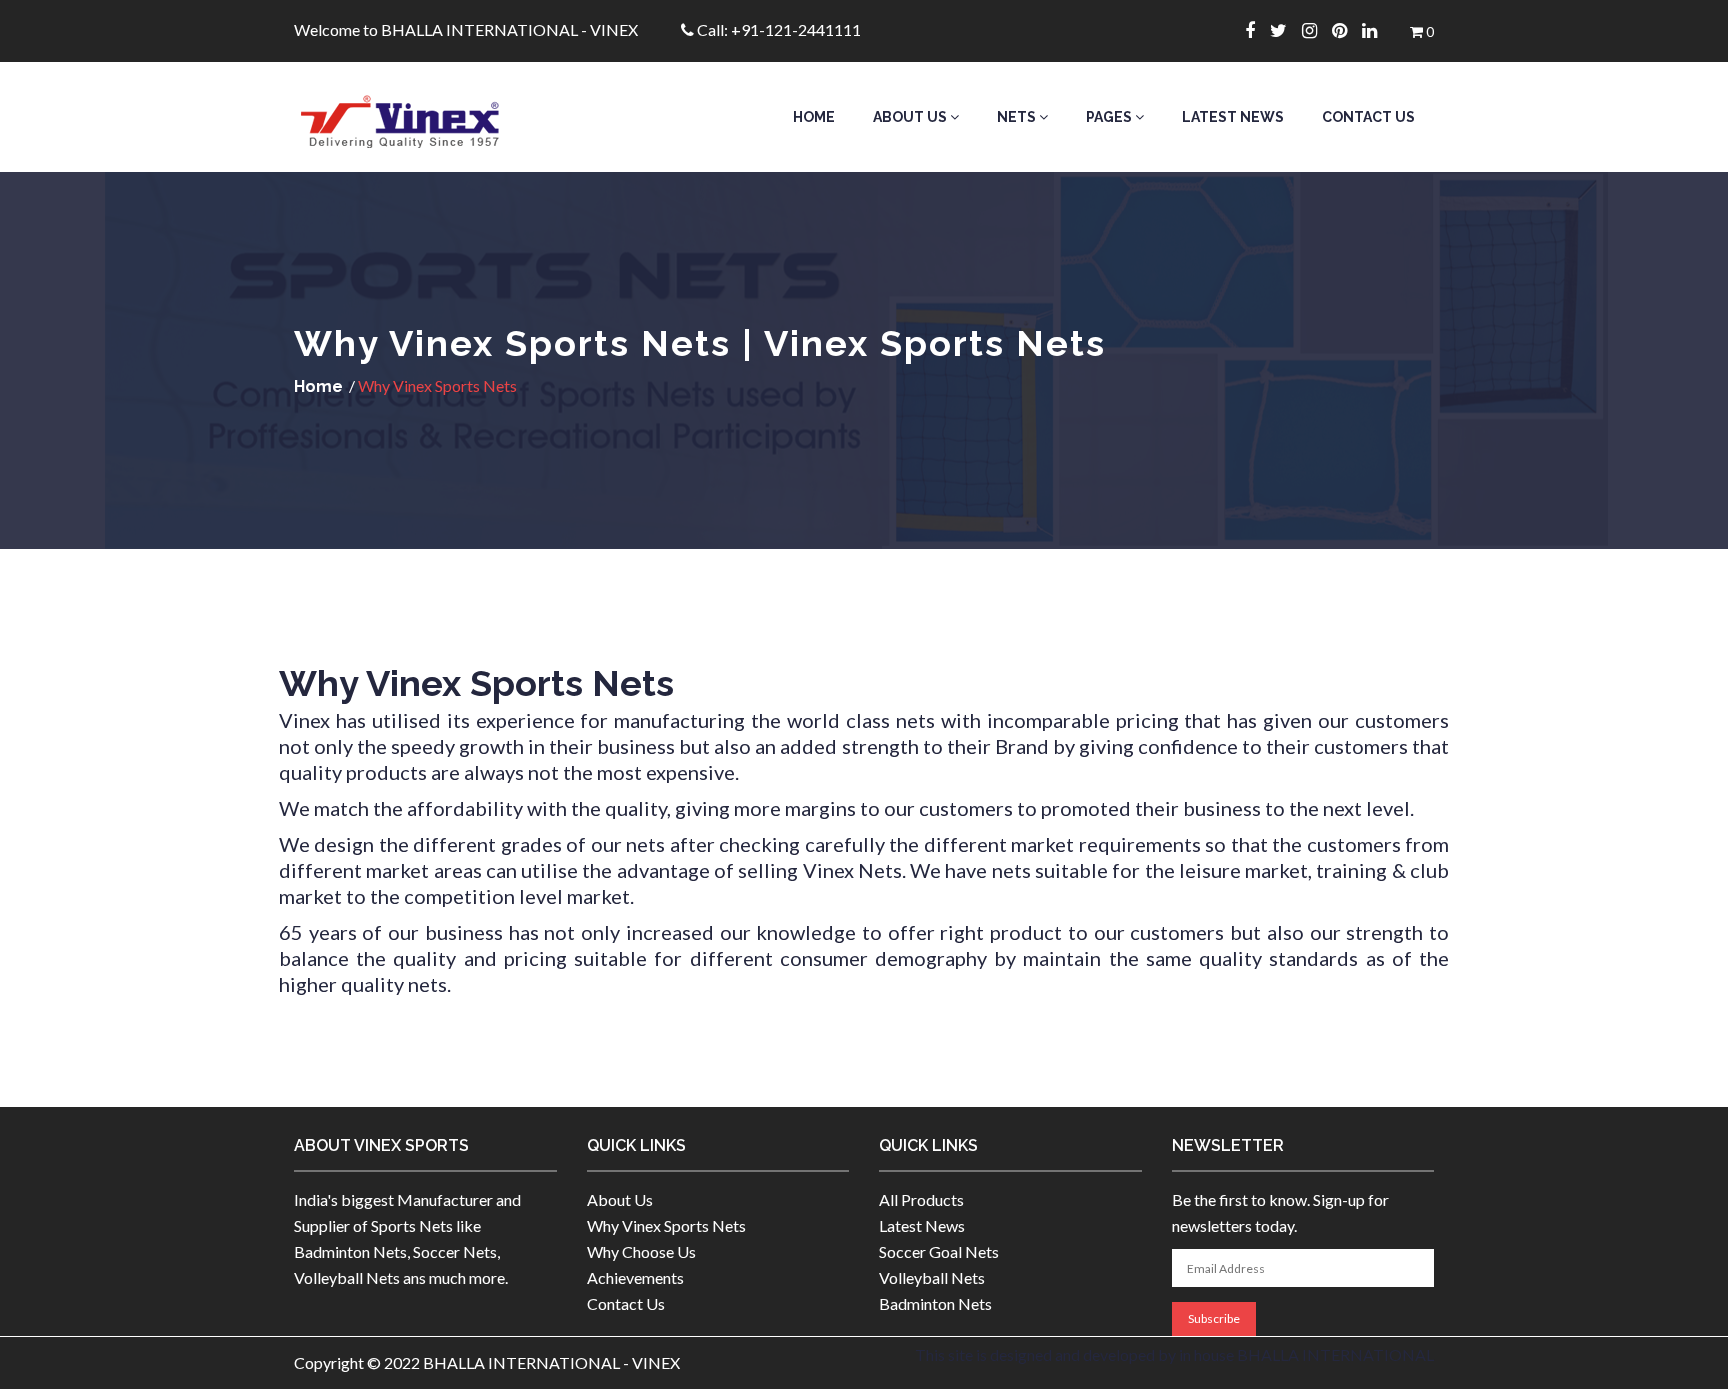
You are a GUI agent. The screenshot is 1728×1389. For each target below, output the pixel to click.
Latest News (1233, 117)
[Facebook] (1257, 30)
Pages (1110, 117)
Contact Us (1368, 117)
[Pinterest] (1347, 30)
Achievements (635, 1277)
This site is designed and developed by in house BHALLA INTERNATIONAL (1174, 1354)
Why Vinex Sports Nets (666, 1225)
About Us (911, 117)
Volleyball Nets (932, 1277)
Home (814, 117)
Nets (1018, 117)
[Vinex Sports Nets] (425, 117)
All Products (921, 1199)
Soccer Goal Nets (939, 1251)
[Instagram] (1317, 30)
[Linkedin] (1377, 30)
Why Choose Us (641, 1251)
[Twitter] (1286, 30)
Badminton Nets (935, 1303)
